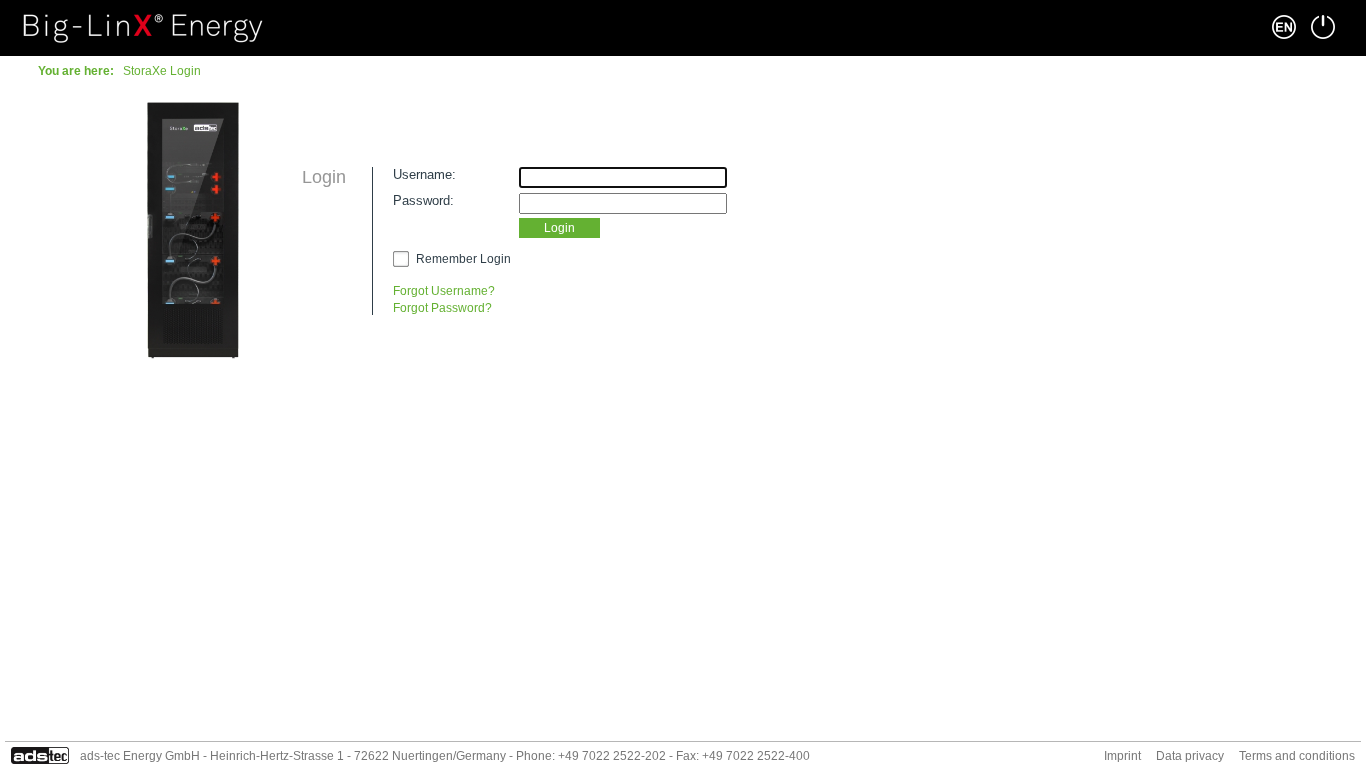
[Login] (1323, 27)
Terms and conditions (1297, 756)
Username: (424, 174)
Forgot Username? (444, 291)
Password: (423, 200)
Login (559, 228)
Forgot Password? (442, 308)
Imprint (1122, 756)
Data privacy (1190, 756)
